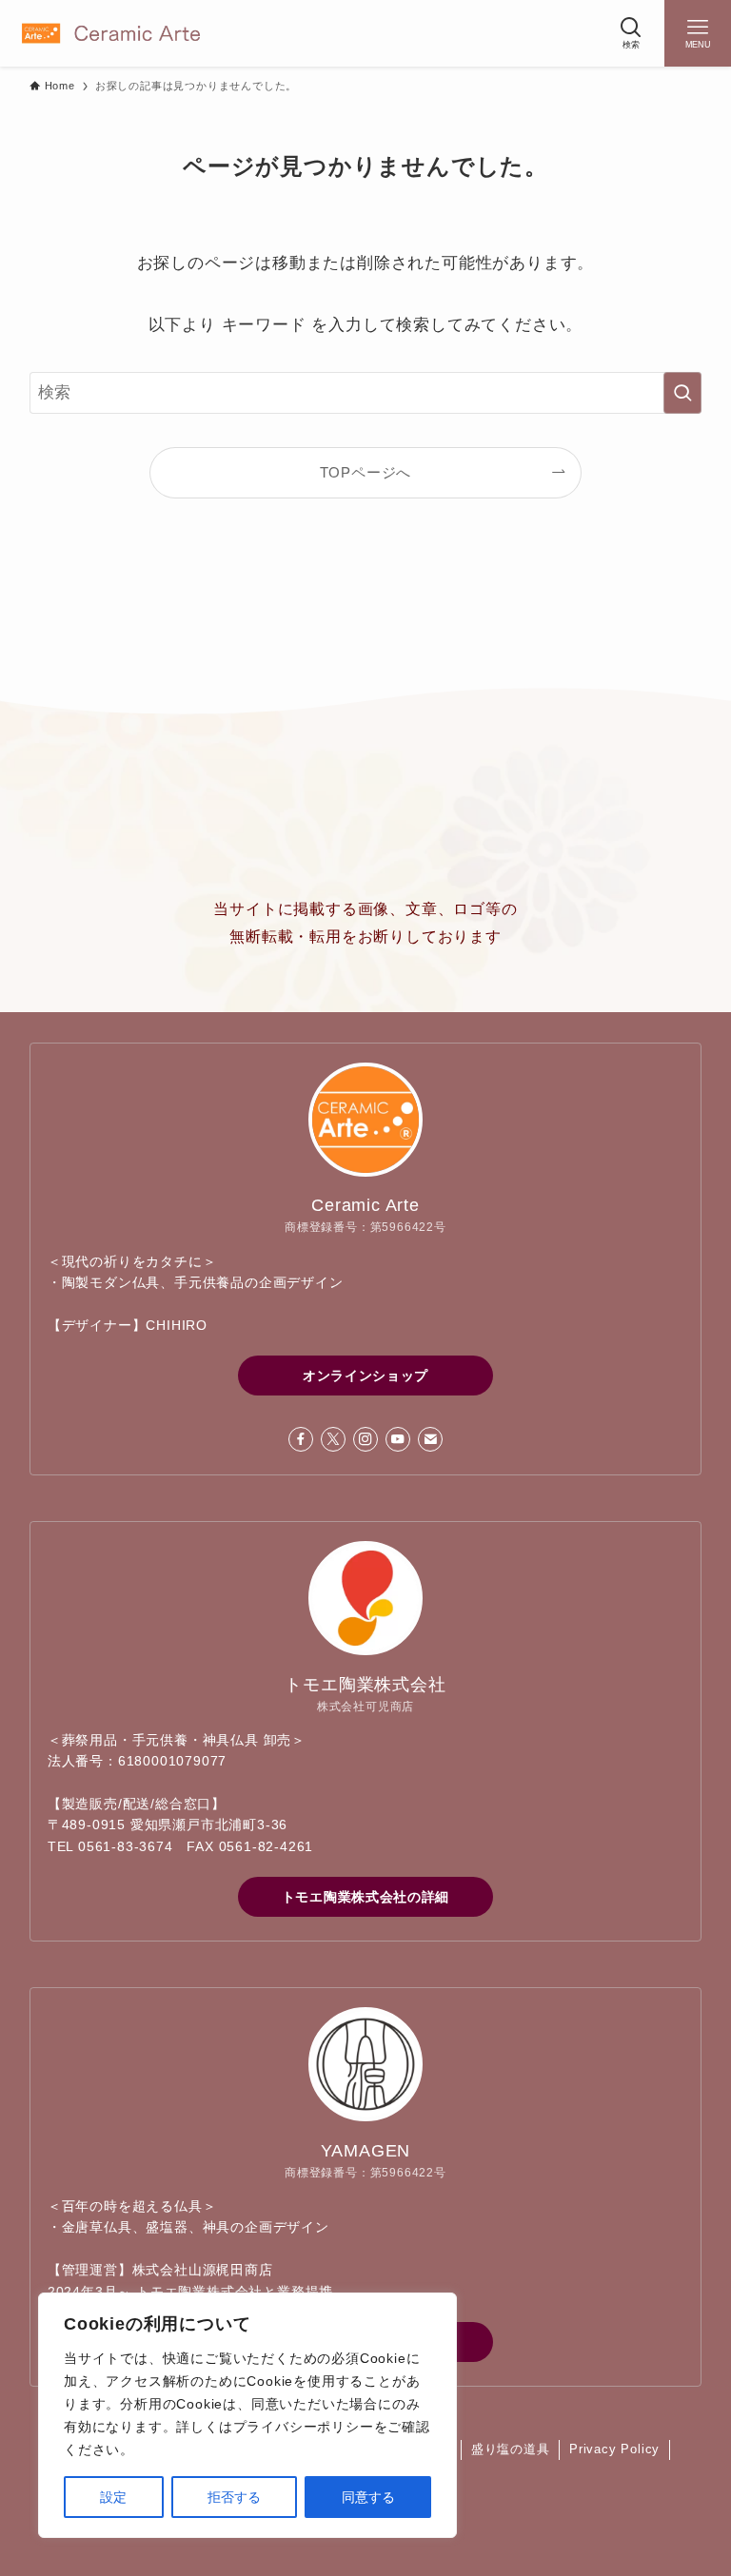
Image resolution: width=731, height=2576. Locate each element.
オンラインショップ (365, 1376)
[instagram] (365, 1439)
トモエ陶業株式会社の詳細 (365, 1897)
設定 (113, 2497)
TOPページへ (366, 472)
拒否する (234, 2497)
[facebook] (301, 1439)
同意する (368, 2497)
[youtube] (398, 1439)
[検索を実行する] (682, 393)
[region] (247, 2415)
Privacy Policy (614, 2449)
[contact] (430, 1439)
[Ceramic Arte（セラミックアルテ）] (111, 33)
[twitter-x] (333, 1439)
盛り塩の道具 (511, 2449)
